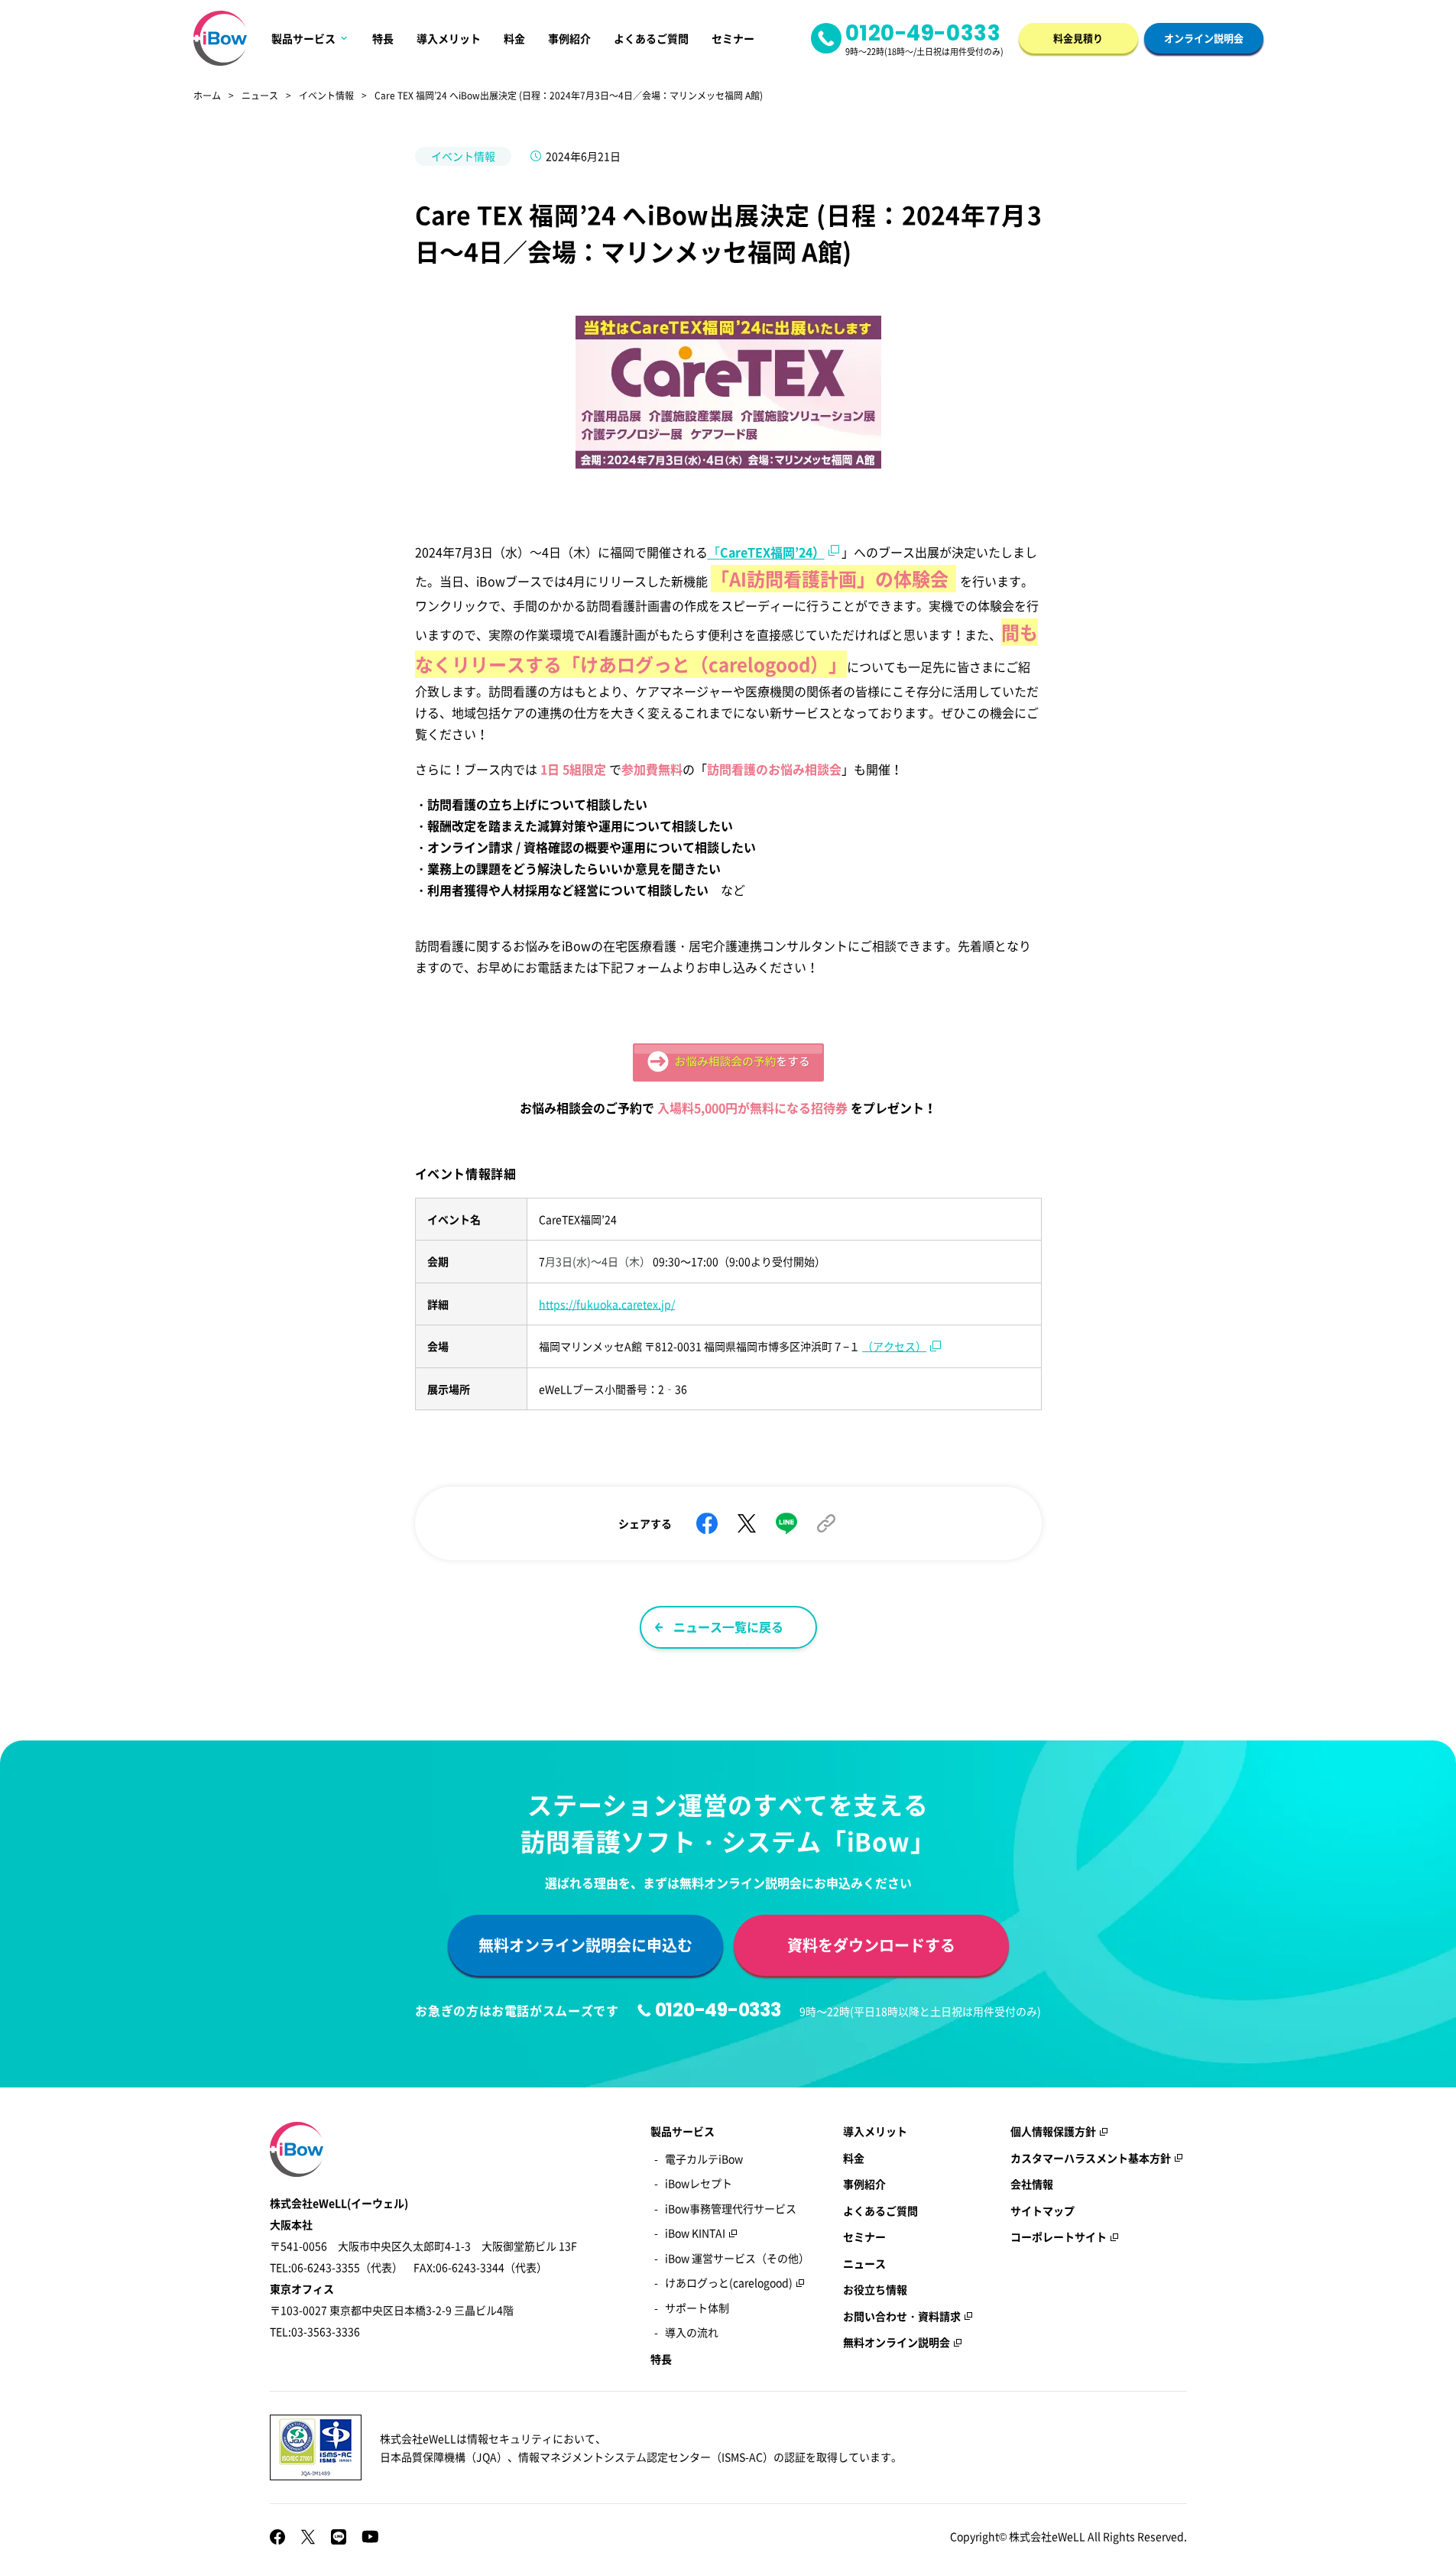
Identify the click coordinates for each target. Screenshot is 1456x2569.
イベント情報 (326, 96)
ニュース (260, 96)
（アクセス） (894, 1346)
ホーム (207, 96)
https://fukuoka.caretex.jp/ (607, 1304)
